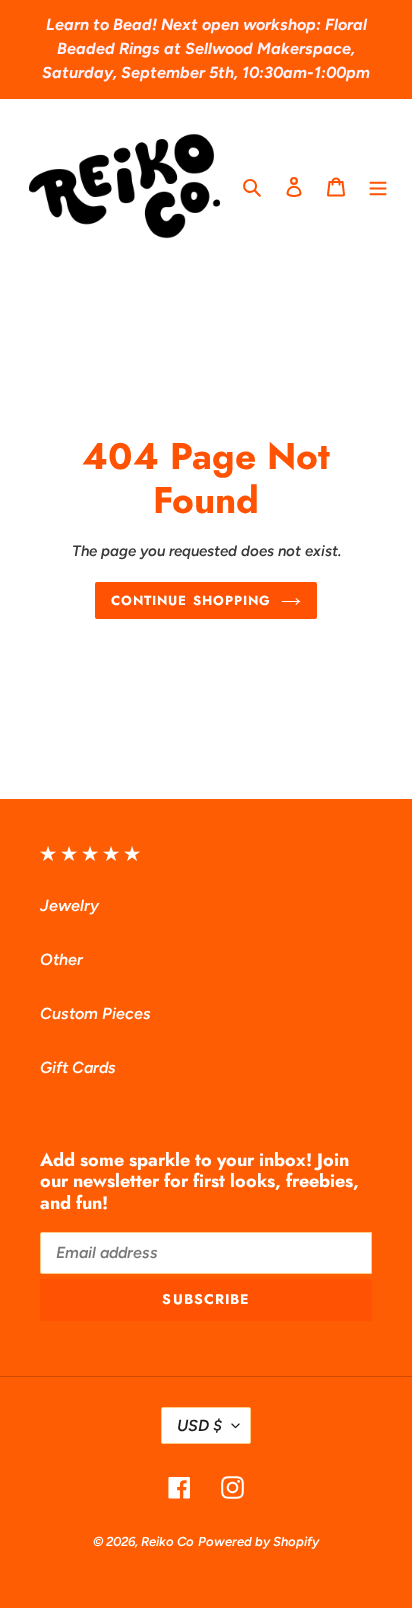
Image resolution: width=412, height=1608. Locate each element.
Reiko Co (167, 1541)
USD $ (199, 1425)
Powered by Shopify (258, 1541)
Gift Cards (78, 1067)
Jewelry (69, 905)
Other (61, 959)
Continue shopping (191, 600)
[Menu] (378, 186)
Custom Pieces (95, 1013)
